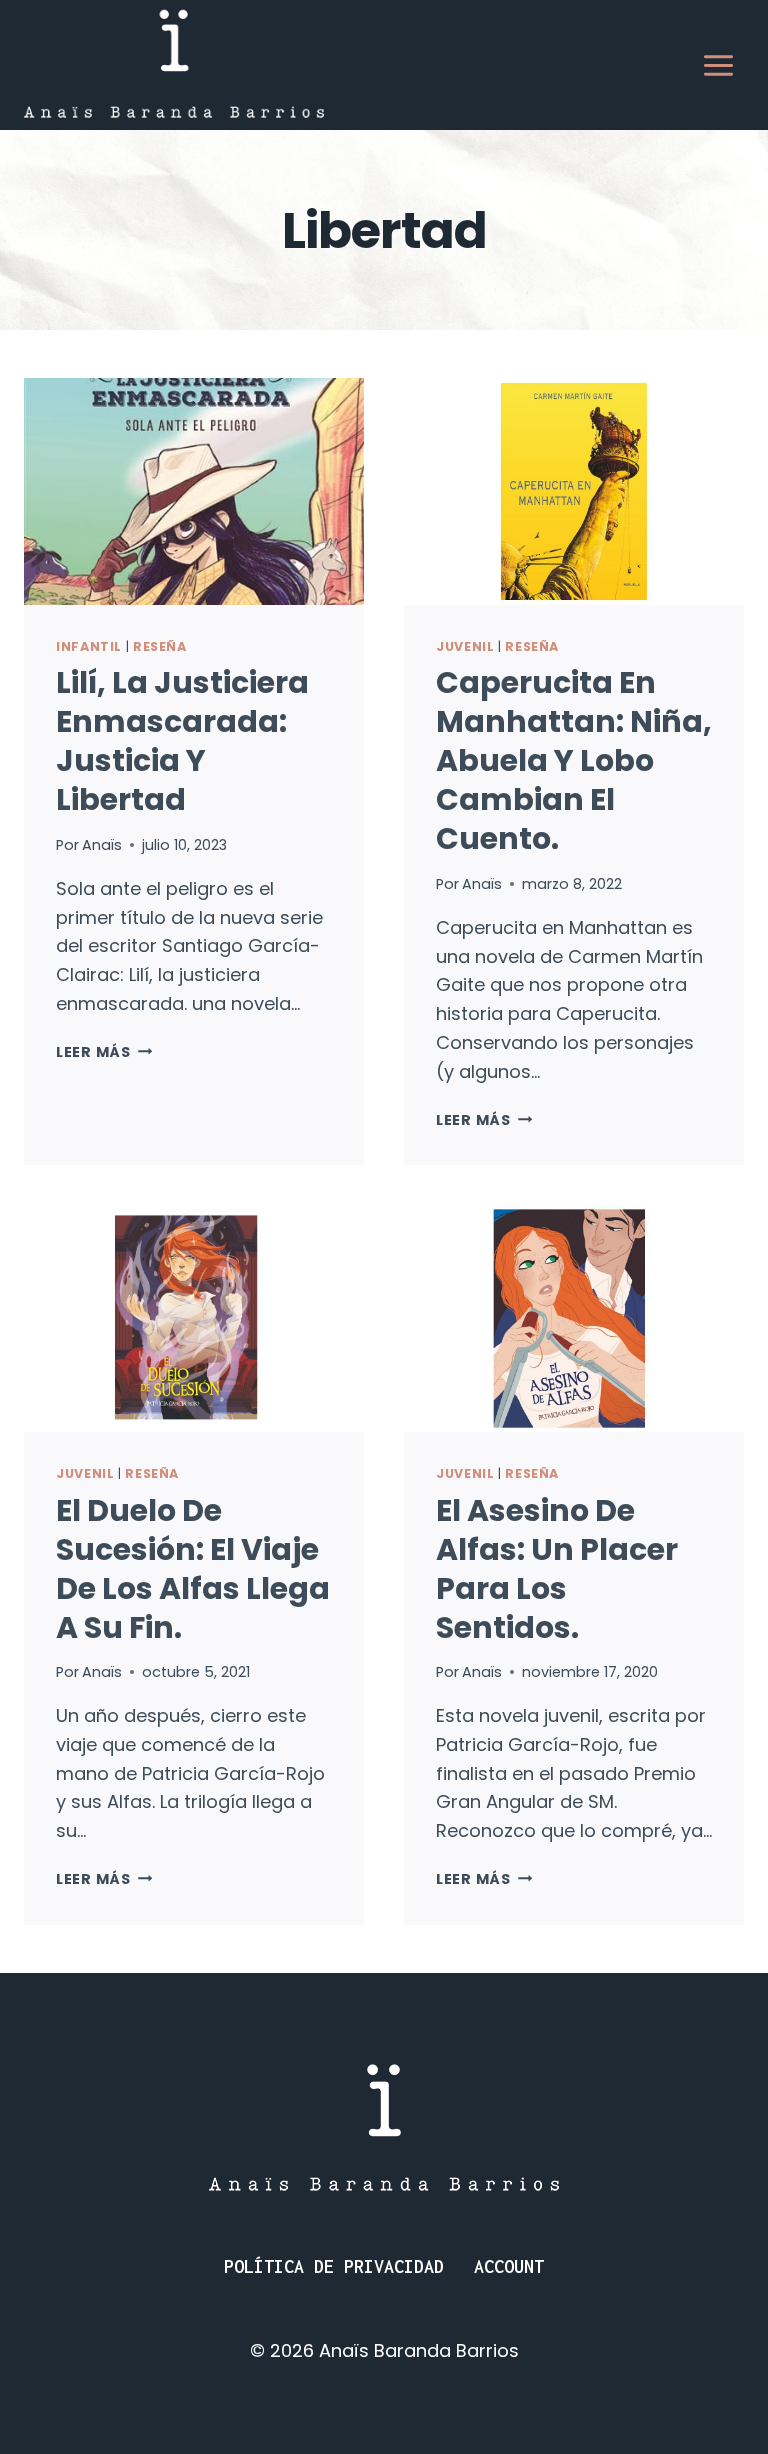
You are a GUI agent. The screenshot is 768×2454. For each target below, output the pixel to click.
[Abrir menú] (718, 65)
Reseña (160, 646)
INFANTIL (89, 646)
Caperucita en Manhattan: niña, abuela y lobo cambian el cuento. (574, 760)
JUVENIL (465, 646)
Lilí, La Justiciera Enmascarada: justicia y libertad (182, 741)
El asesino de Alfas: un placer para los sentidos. (557, 1569)
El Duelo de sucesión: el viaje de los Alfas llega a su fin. (193, 1569)
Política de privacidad (334, 2266)
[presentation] (194, 491)
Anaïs (102, 845)
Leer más (104, 1052)
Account (509, 2266)
